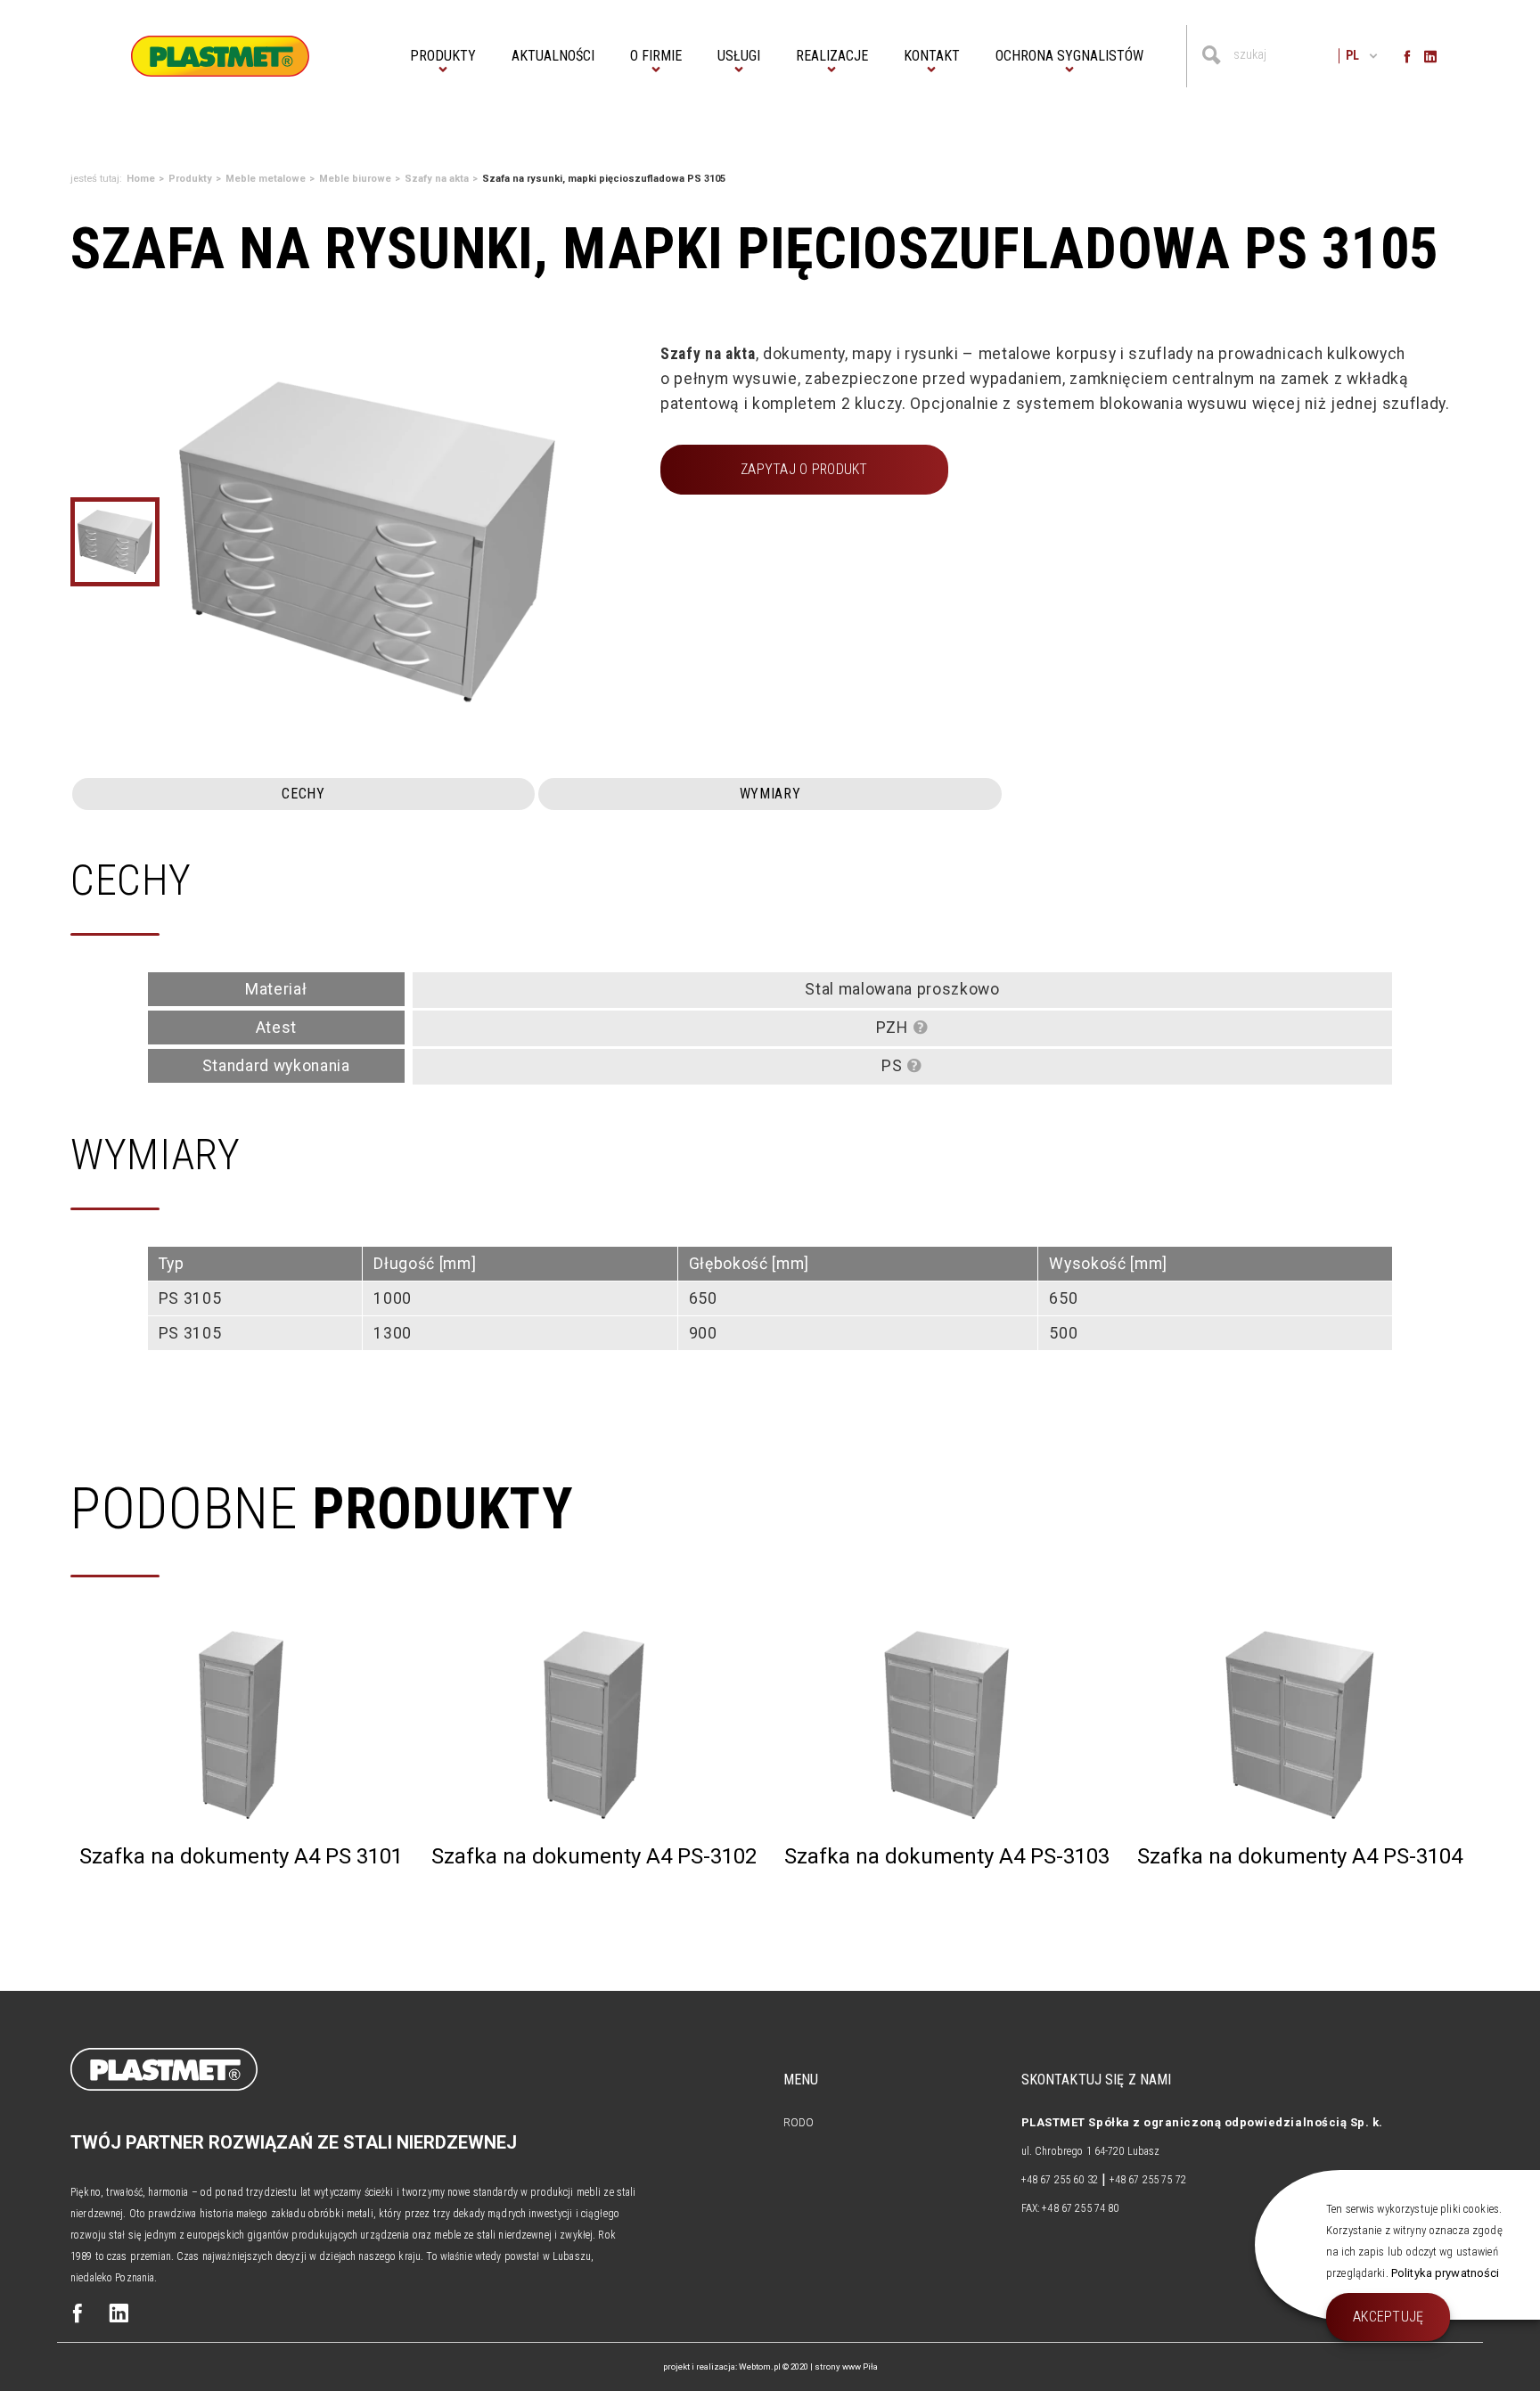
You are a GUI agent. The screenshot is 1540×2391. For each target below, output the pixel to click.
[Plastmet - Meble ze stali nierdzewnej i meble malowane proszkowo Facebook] (78, 2315)
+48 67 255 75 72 (1148, 2180)
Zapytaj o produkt (804, 469)
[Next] (550, 542)
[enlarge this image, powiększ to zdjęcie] (367, 542)
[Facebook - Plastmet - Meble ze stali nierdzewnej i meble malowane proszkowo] (1407, 56)
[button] (443, 56)
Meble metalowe (266, 179)
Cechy (303, 794)
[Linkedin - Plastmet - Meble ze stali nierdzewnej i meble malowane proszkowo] (1430, 56)
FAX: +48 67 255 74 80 (1070, 2208)
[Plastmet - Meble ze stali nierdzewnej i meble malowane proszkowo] (220, 55)
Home (141, 179)
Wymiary (770, 794)
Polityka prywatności (1446, 2273)
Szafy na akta (437, 179)
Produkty (190, 179)
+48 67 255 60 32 (1060, 2180)
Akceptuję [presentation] (1388, 2317)
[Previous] (184, 542)
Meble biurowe (355, 179)
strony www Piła (846, 2366)
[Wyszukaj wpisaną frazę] (1212, 56)
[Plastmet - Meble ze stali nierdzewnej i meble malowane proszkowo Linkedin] (119, 2315)
